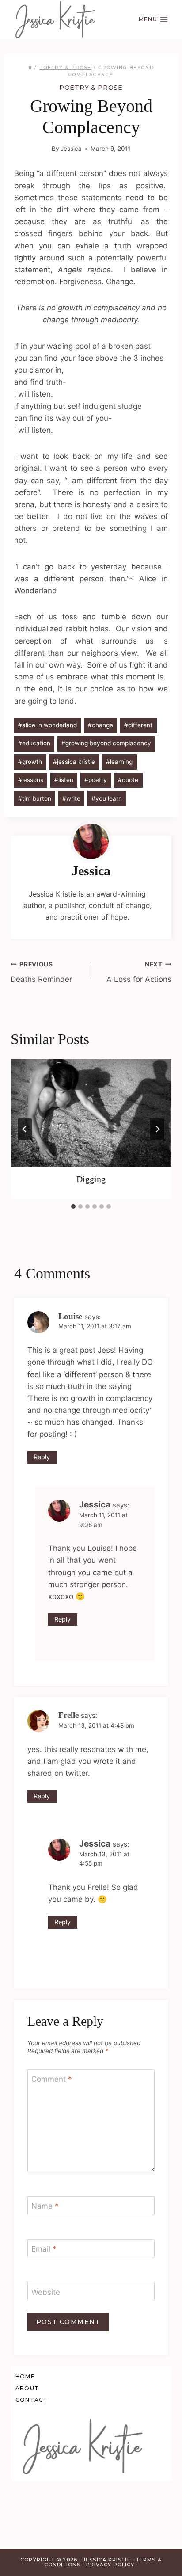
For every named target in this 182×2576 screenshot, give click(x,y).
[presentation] (91, 1113)
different (138, 725)
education (34, 743)
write (71, 798)
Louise (70, 1316)
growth (30, 762)
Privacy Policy (110, 2565)
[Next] (157, 1129)
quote (128, 780)
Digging (91, 1179)
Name (45, 2206)
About (27, 2388)
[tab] (73, 1206)
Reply (42, 1457)
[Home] (30, 67)
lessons (31, 780)
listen (64, 780)
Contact (32, 2400)
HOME (25, 2376)
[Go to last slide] (25, 1129)
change (100, 725)
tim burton (35, 798)
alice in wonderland (47, 725)
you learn (107, 798)
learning (119, 762)
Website (46, 2292)
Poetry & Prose (91, 88)
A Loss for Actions (139, 972)
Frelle (68, 1715)
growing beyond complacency (106, 743)
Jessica (71, 149)
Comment (52, 2079)
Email (44, 2249)
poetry (96, 780)
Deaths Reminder (41, 972)
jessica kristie (74, 762)
